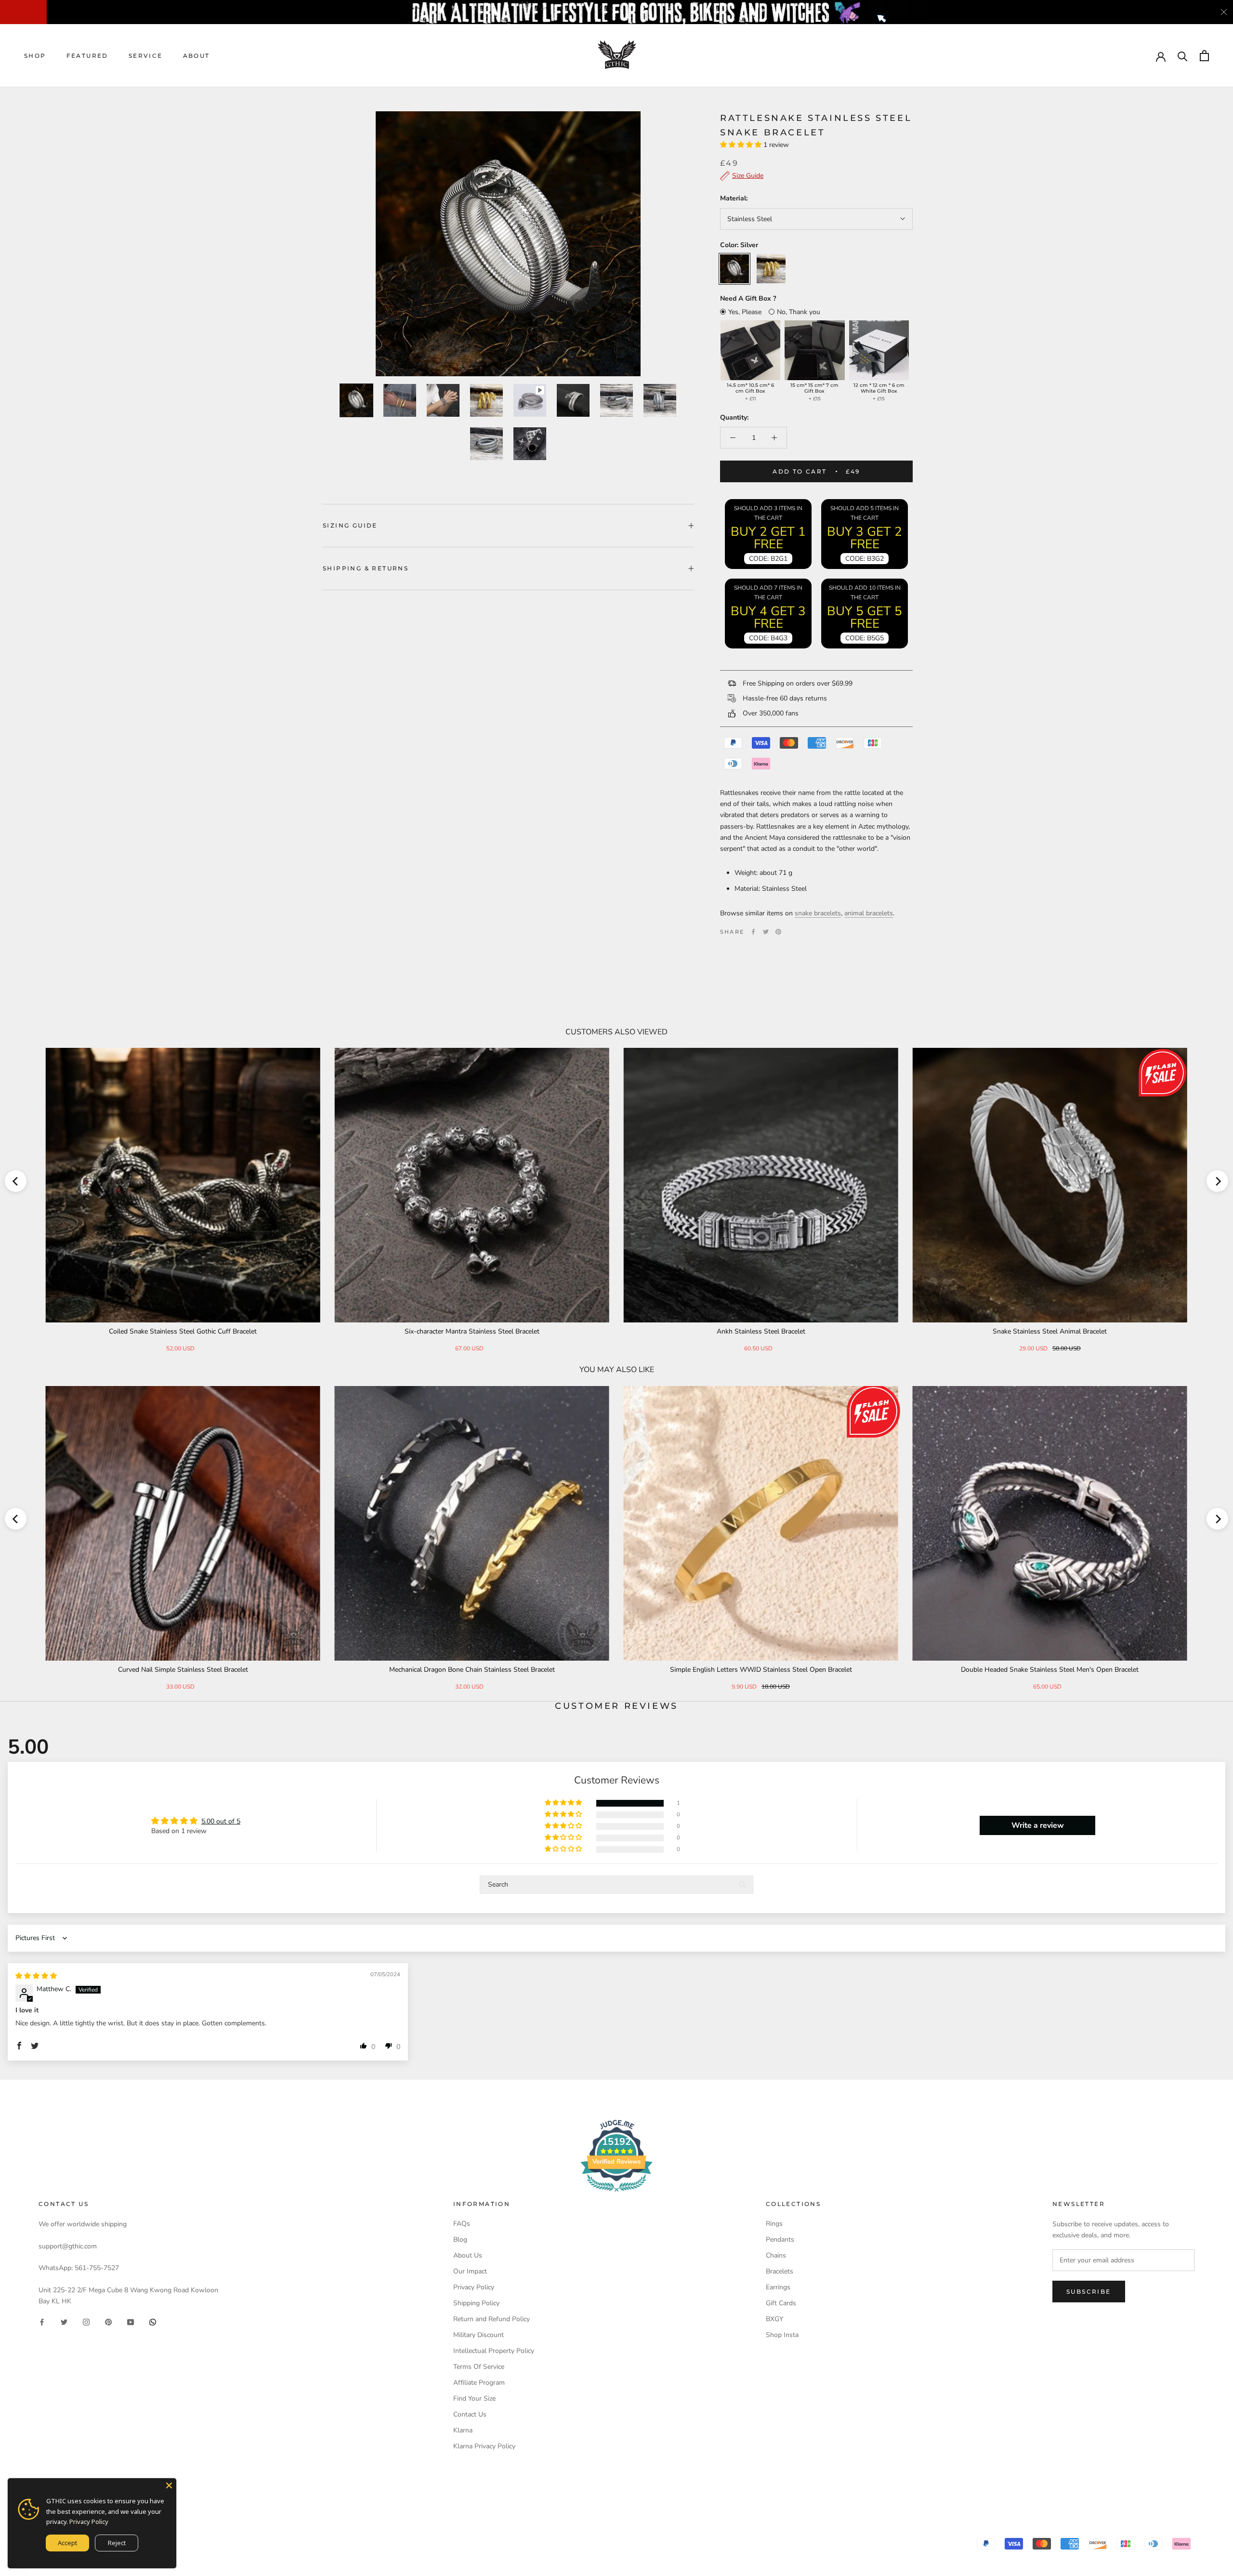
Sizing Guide (350, 525)
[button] (742, 145)
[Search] (1183, 56)
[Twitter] (766, 932)
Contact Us (470, 2414)
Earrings (778, 2287)
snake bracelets (818, 913)
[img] (36, 1976)
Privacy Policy (474, 2287)
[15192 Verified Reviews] (616, 2194)
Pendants (780, 2239)
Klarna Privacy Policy (484, 2446)
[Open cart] (1204, 56)
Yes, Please (745, 312)
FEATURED (87, 56)
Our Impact (470, 2271)
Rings (774, 2224)
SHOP (35, 56)
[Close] (169, 2485)
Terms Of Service (479, 2367)
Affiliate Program (479, 2383)
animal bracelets (869, 913)
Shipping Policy (476, 2303)
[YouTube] (131, 2322)
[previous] (16, 1181)
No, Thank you (799, 312)
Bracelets (780, 2271)
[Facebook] (753, 932)
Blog (460, 2239)
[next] (1217, 1181)
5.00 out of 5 (221, 1821)
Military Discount (479, 2335)
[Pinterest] (778, 932)
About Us (468, 2255)
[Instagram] (86, 2322)
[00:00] (508, 244)
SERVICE (146, 56)
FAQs (462, 2224)
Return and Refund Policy (492, 2319)
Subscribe (1089, 2292)
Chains (776, 2255)
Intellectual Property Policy (494, 2351)
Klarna (463, 2430)
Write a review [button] (1038, 1825)
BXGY (774, 2319)
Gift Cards (781, 2303)
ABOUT (197, 56)
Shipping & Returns (366, 568)
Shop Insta (782, 2335)
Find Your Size (474, 2398)
